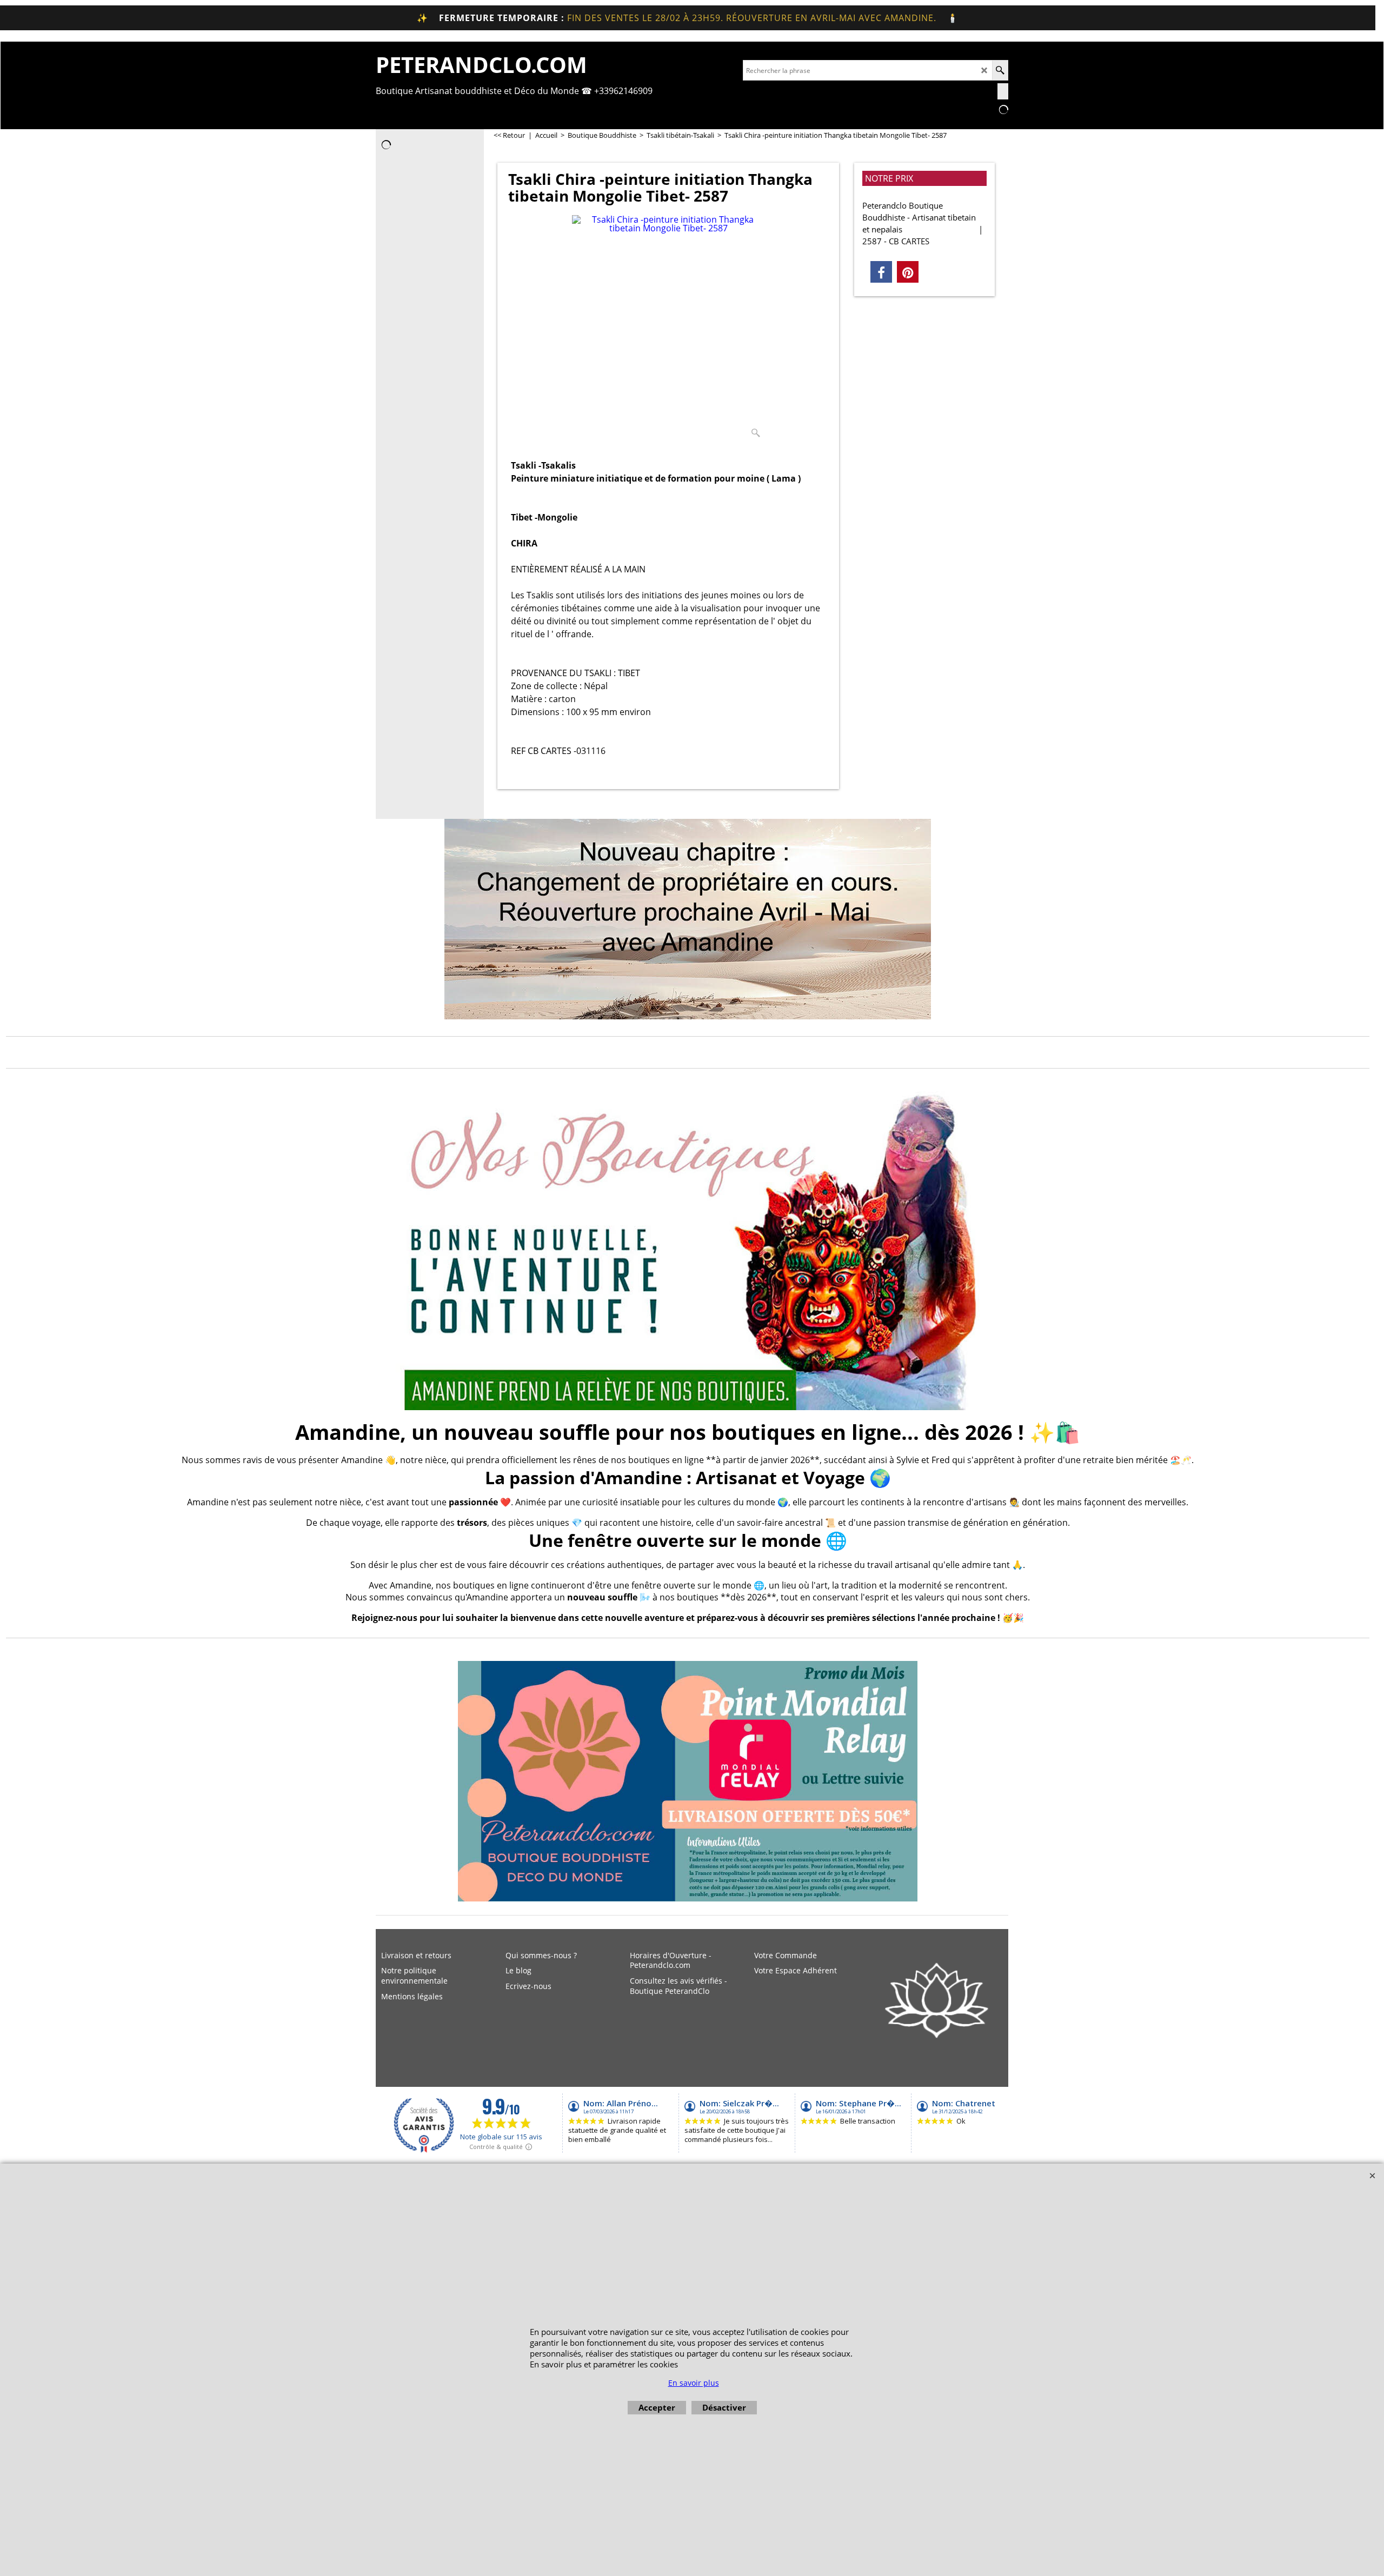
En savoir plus (694, 2383)
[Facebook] (881, 272)
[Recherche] (1000, 70)
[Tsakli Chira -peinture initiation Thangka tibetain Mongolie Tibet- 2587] (668, 329)
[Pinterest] (908, 272)
